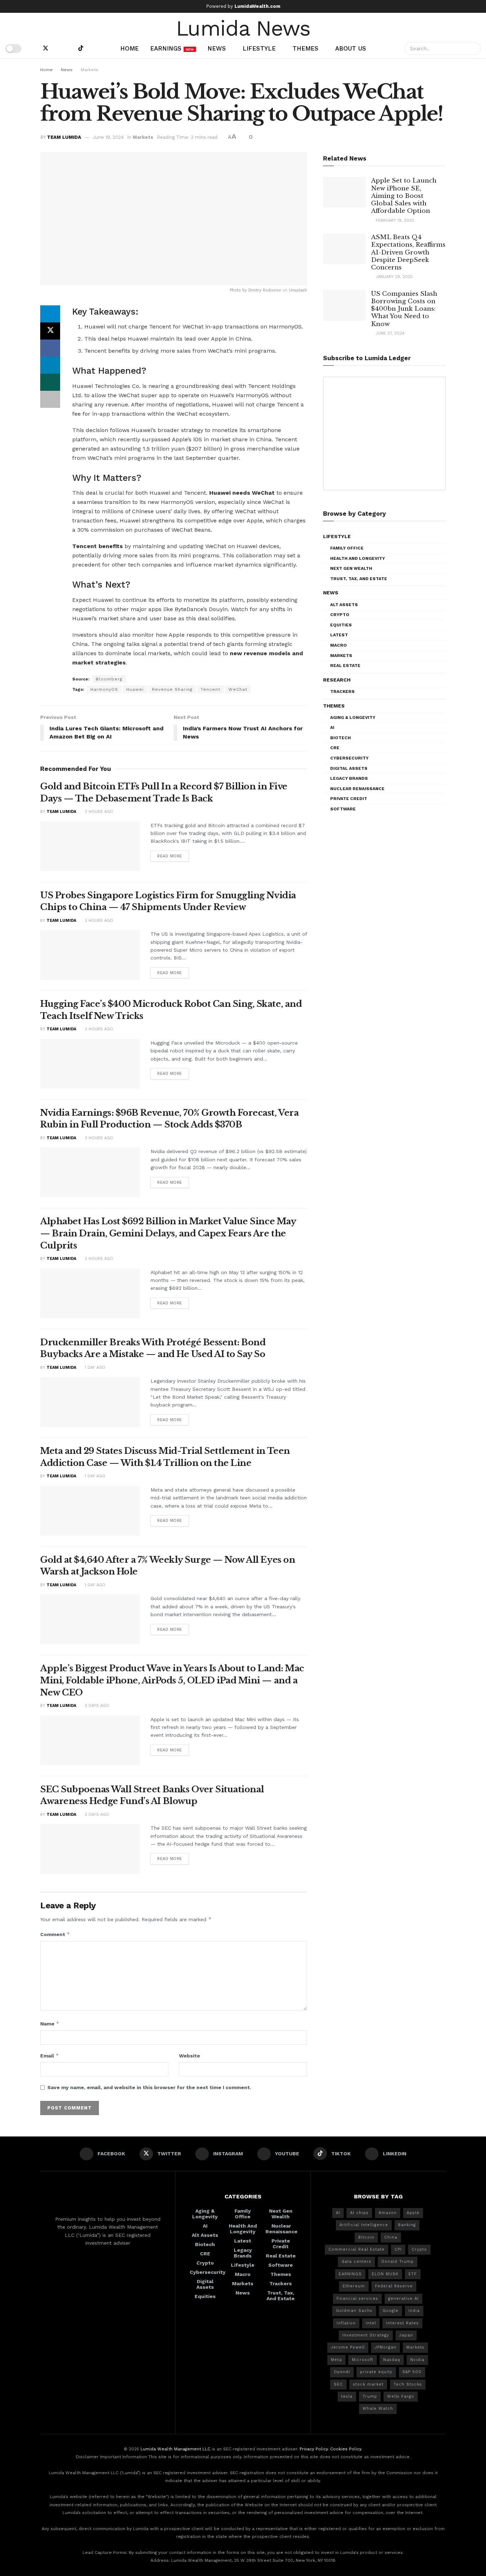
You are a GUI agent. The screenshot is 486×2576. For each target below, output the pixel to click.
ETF (413, 2274)
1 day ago (94, 1368)
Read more (170, 856)
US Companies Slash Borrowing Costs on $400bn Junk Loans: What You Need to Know (404, 309)
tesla (347, 2396)
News (217, 48)
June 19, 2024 (108, 137)
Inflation (346, 2323)
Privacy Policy (314, 2449)
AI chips (359, 2213)
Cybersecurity (349, 758)
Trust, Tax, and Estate (359, 579)
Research (337, 680)
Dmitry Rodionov (265, 290)
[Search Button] (474, 48)
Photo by (239, 290)
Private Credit (349, 799)
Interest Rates (402, 2323)
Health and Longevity (358, 558)
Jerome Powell (348, 2347)
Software (343, 809)
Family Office (347, 548)
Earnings (172, 48)
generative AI (403, 2299)
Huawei (135, 689)
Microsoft (363, 2360)
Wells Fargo (401, 2396)
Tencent (210, 689)
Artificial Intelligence (364, 2225)
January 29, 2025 (393, 277)
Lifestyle (259, 48)
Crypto (340, 615)
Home (130, 48)
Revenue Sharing (172, 689)
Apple (413, 2213)
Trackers (342, 692)
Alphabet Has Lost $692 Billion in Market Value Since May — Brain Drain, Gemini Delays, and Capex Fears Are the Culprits (168, 1233)
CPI (398, 2249)
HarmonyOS (104, 689)
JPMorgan (385, 2347)
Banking (407, 2225)
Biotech (340, 738)
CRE (335, 748)
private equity (376, 2372)
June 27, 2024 (389, 333)
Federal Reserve (394, 2286)
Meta (336, 2360)
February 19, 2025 (394, 220)
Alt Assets (344, 605)
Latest (339, 635)
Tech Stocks (408, 2384)
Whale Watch (378, 2409)
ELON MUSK (385, 2274)
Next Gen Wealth (351, 568)
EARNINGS (350, 2274)
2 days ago (96, 1706)
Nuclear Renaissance (357, 789)
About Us (351, 48)
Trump (370, 2396)
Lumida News (243, 27)
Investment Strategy (366, 2335)
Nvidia (417, 2360)
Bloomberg (109, 679)
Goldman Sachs (354, 2311)
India (414, 2311)
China (391, 2237)
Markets (89, 70)
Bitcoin (366, 2237)
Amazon (388, 2213)
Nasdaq (392, 2360)
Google (390, 2311)
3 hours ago (98, 812)
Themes (305, 48)
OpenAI (342, 2372)
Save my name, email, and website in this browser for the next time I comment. (149, 2087)
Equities (341, 625)
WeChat (238, 689)
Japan (406, 2335)
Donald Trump (398, 2262)
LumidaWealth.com (257, 6)
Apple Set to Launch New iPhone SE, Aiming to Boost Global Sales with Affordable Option (404, 196)
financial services (357, 2299)
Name (50, 2023)
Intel (371, 2323)
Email (50, 2055)
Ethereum (354, 2286)
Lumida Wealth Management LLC (175, 2449)
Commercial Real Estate (356, 2249)
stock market (368, 2384)
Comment (55, 1934)
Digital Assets (349, 768)
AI (332, 727)
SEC (338, 2384)
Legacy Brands (349, 778)
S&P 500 (412, 2372)
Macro (339, 645)
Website (189, 2056)
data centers (356, 2262)
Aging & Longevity (353, 717)
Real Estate (345, 666)
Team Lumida (64, 137)
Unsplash (298, 290)
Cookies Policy (346, 2449)
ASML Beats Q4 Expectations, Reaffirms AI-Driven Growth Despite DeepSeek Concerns (408, 252)
